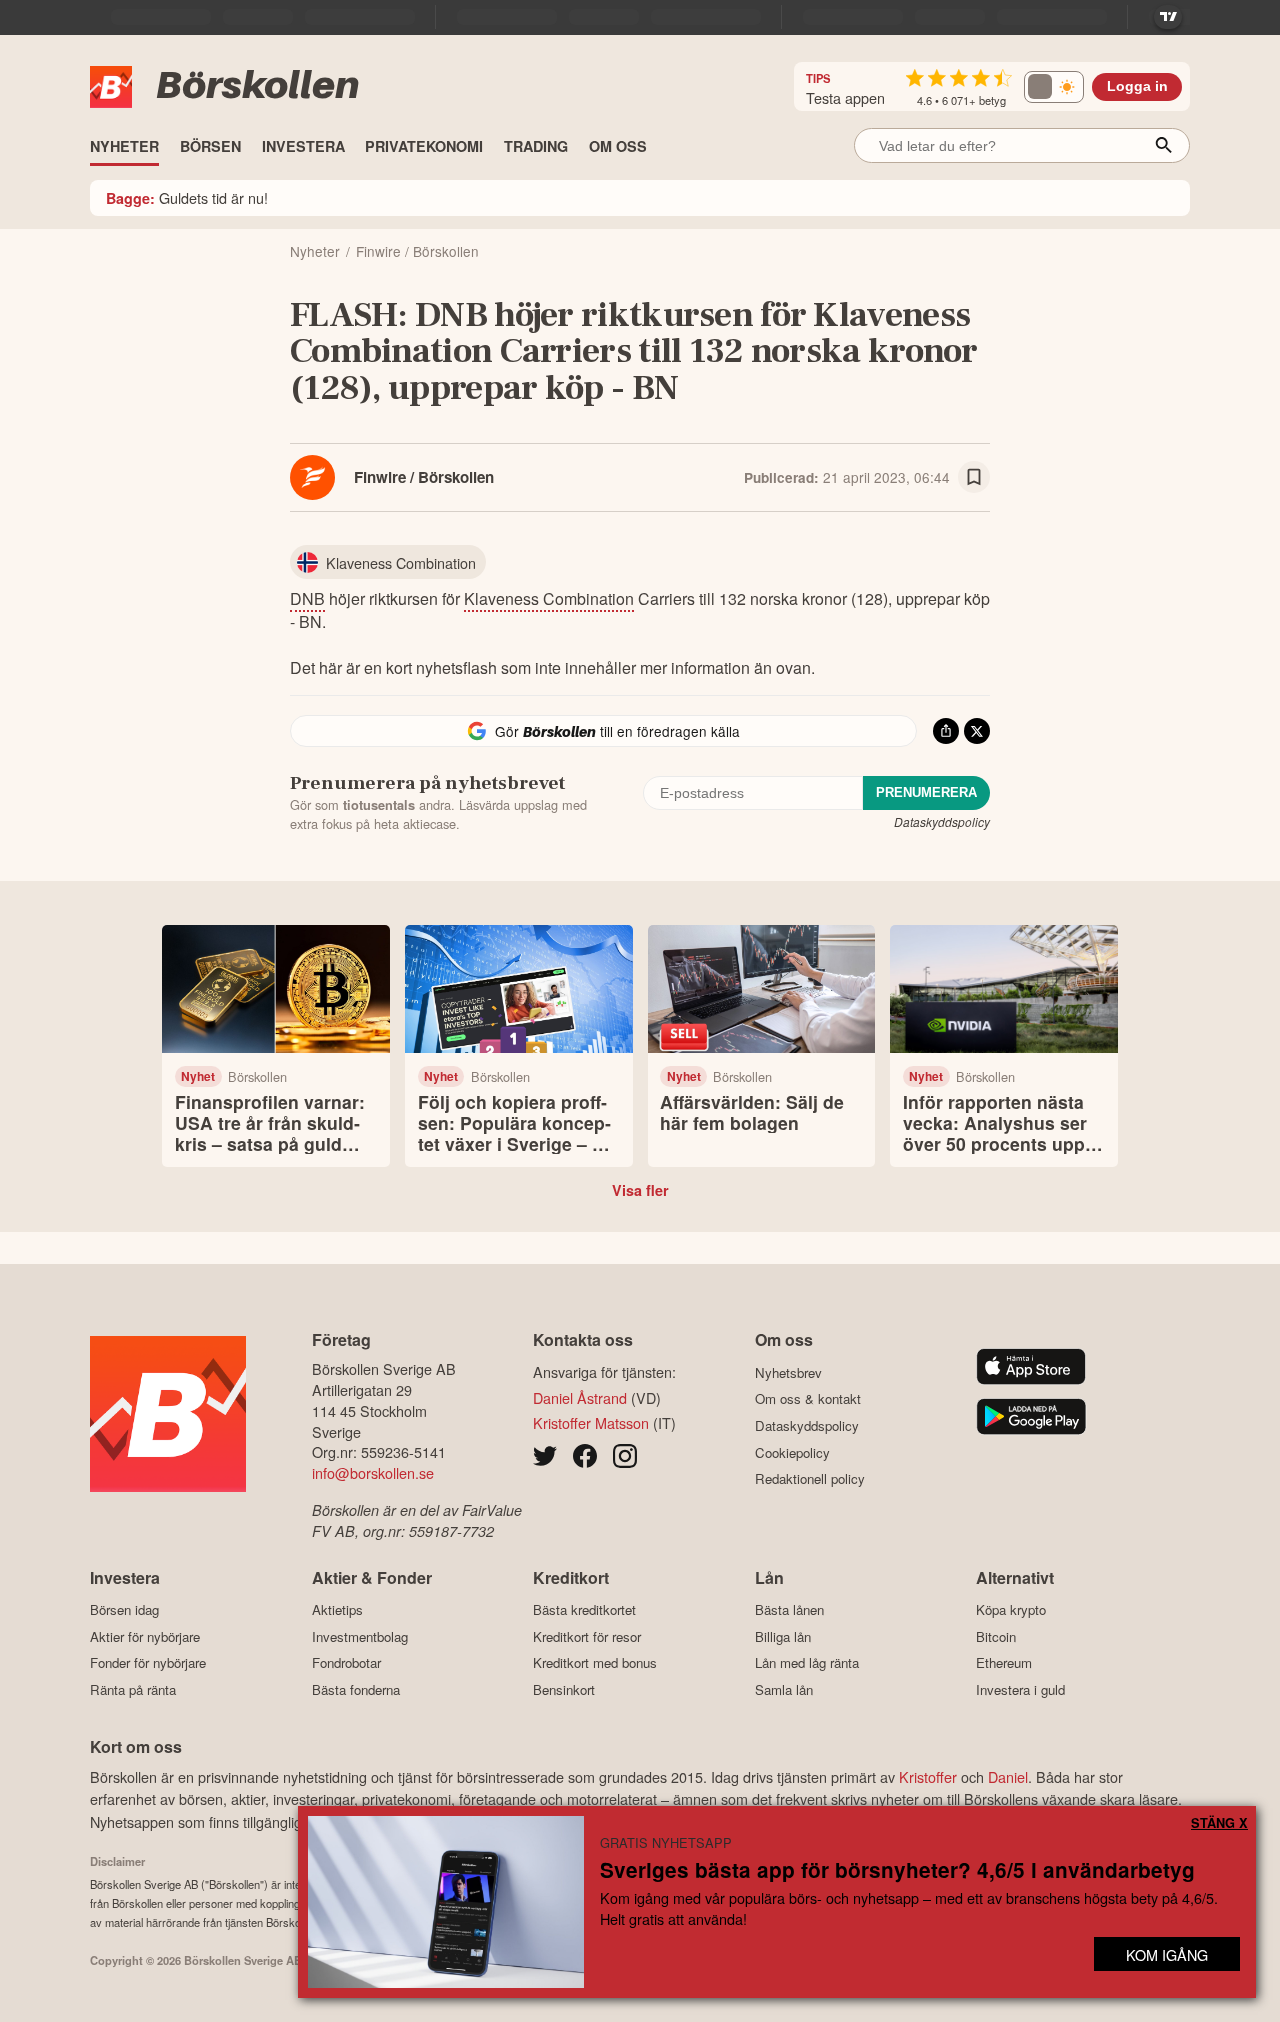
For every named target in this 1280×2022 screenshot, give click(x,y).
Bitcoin (996, 1636)
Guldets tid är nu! (187, 197)
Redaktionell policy (810, 1479)
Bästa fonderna (356, 1689)
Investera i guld (1020, 1689)
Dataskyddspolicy (942, 821)
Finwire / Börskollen (424, 477)
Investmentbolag (360, 1636)
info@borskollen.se (373, 1472)
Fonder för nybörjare (148, 1663)
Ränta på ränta (133, 1689)
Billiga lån (783, 1636)
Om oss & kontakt (808, 1399)
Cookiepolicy (792, 1452)
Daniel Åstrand (580, 1397)
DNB (307, 598)
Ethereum (1004, 1663)
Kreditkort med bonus (595, 1663)
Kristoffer (928, 1776)
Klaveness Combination (549, 598)
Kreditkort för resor (587, 1636)
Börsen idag (124, 1610)
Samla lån (784, 1689)
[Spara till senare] (974, 477)
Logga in (1137, 86)
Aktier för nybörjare (145, 1636)
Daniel (1008, 1776)
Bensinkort (564, 1689)
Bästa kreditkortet (584, 1610)
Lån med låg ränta (807, 1663)
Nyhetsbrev (788, 1372)
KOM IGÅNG (1167, 1954)
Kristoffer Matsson (591, 1422)
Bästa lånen (789, 1610)
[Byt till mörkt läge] (1054, 87)
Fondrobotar (346, 1663)
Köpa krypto (1011, 1610)
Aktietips (337, 1610)
